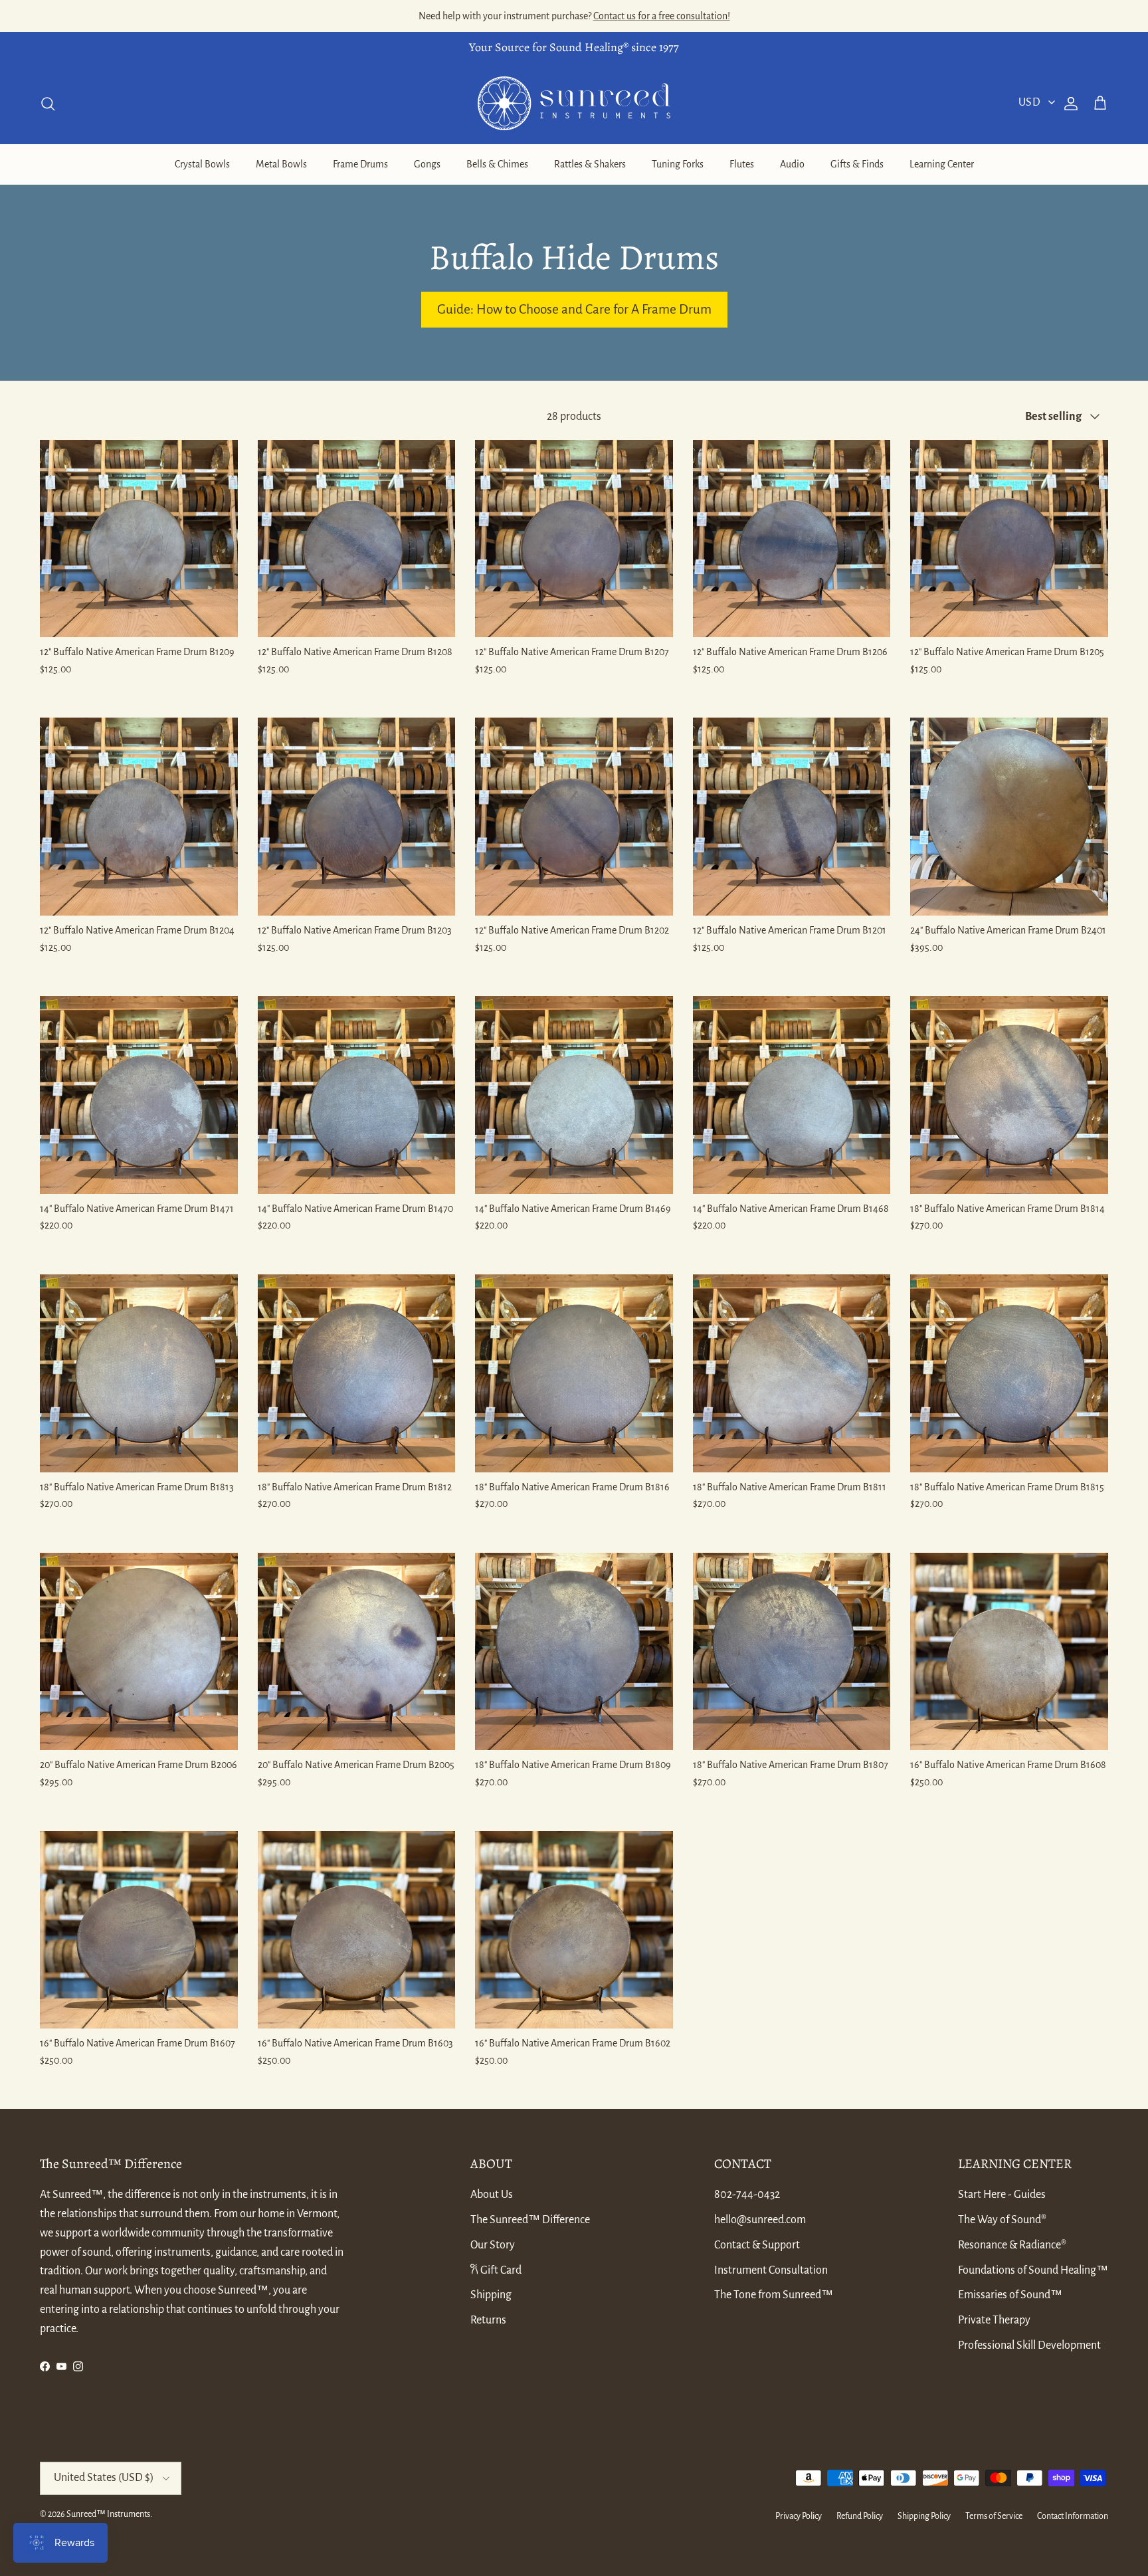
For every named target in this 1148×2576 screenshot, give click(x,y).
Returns (488, 2320)
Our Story (493, 2245)
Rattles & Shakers (590, 164)
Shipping (491, 2295)
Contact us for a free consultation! (662, 16)
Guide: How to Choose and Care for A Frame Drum (574, 309)
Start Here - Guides (1002, 2195)
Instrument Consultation (771, 2270)
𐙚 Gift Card (496, 2270)
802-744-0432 (747, 2195)
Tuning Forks (678, 164)
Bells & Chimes (497, 164)
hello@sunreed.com (760, 2220)
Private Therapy (994, 2320)
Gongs (427, 164)
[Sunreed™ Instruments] (574, 103)
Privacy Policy (799, 2516)
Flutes (742, 164)
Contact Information (1073, 2516)
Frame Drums (360, 164)
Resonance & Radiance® (1012, 2245)
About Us (492, 2195)
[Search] (48, 104)
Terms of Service (994, 2516)
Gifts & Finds (857, 164)
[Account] (1068, 104)
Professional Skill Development (1029, 2345)
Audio (792, 164)
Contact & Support (757, 2245)
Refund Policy (860, 2516)
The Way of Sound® (1002, 2220)
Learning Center (942, 164)
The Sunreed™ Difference (530, 2220)
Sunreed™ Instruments (108, 2514)
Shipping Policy (924, 2516)
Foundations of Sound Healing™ (1033, 2270)
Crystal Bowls (202, 164)
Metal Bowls (281, 164)
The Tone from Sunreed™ (774, 2295)
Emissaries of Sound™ (1010, 2295)
